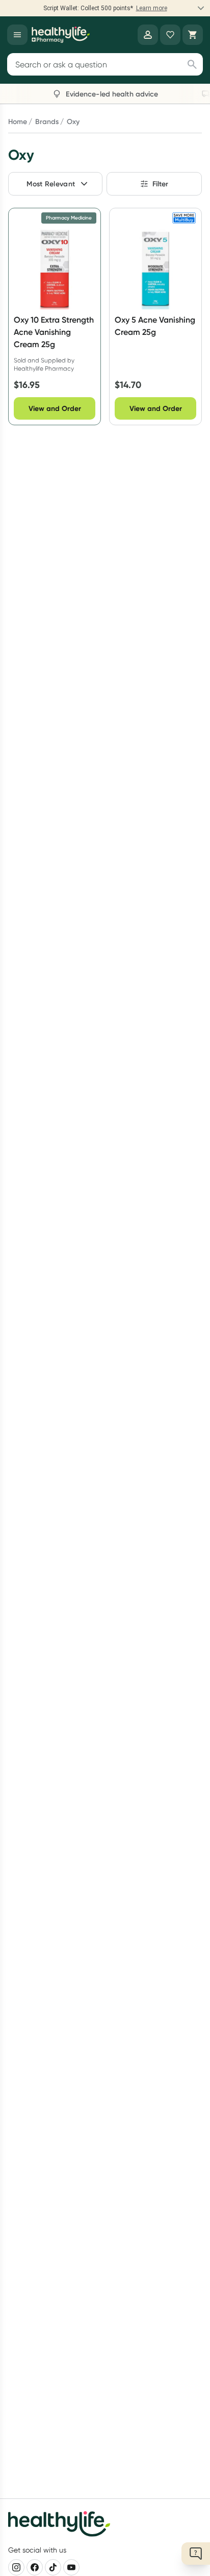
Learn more (152, 8)
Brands (47, 121)
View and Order (55, 408)
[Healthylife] (61, 35)
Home (18, 121)
